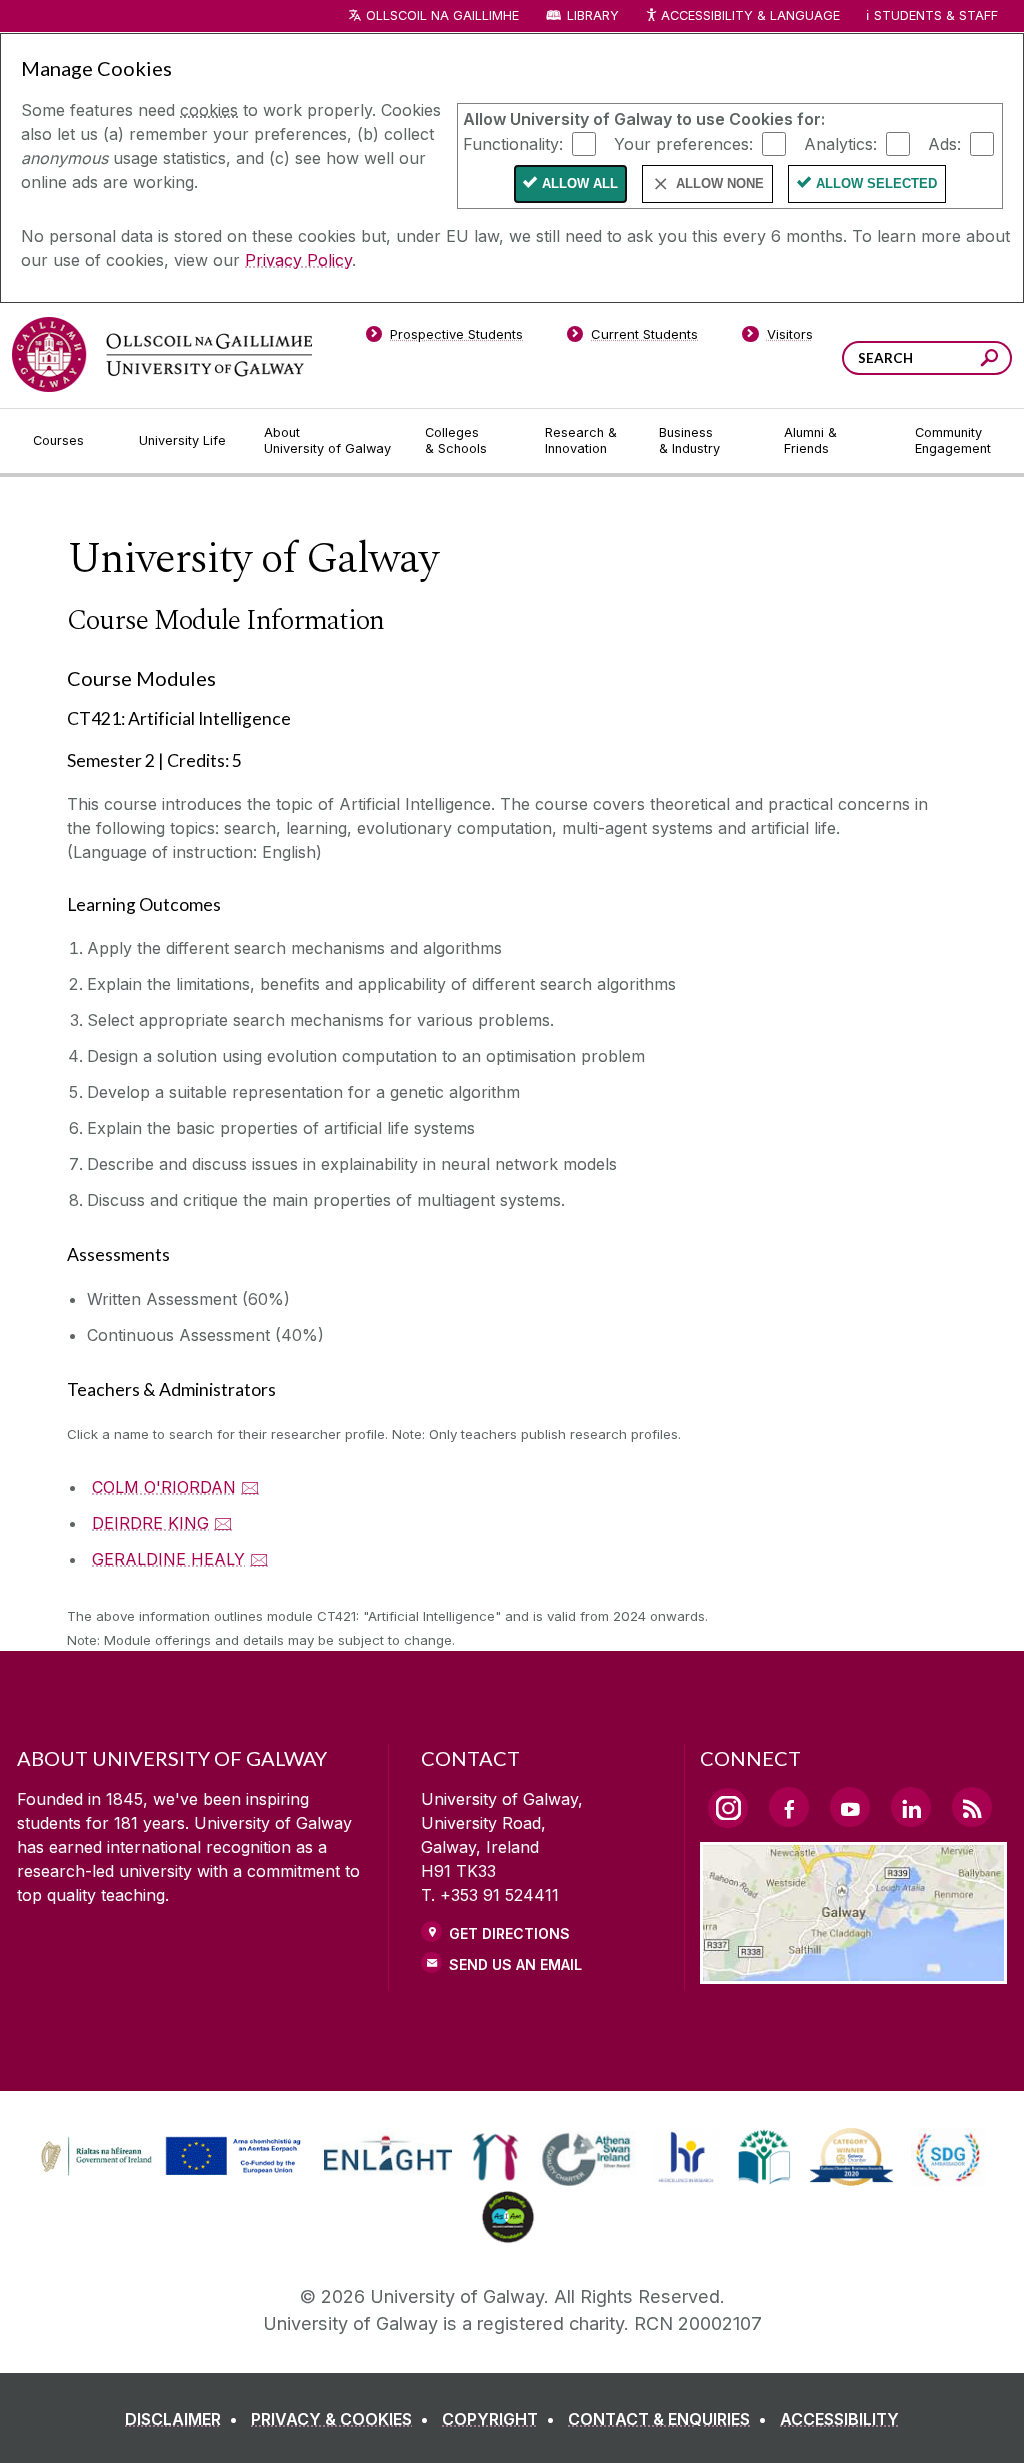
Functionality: (513, 143)
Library (593, 15)
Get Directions (509, 1933)
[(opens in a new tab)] (173, 2173)
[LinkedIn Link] (911, 1807)
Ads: (944, 143)
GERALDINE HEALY (168, 1559)
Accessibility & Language (750, 15)
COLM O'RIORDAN (164, 1487)
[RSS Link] (972, 1807)
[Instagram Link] (728, 1808)
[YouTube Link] (850, 1807)
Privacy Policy (298, 260)
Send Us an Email (515, 1964)
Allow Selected (876, 183)
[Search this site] (989, 360)
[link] (168, 2157)
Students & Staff (936, 15)
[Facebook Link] (789, 1807)
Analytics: (840, 143)
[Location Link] (853, 1972)
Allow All (580, 183)
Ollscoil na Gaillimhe (442, 15)
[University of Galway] (162, 354)
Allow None (720, 183)
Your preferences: (683, 143)
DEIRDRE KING (150, 1523)
